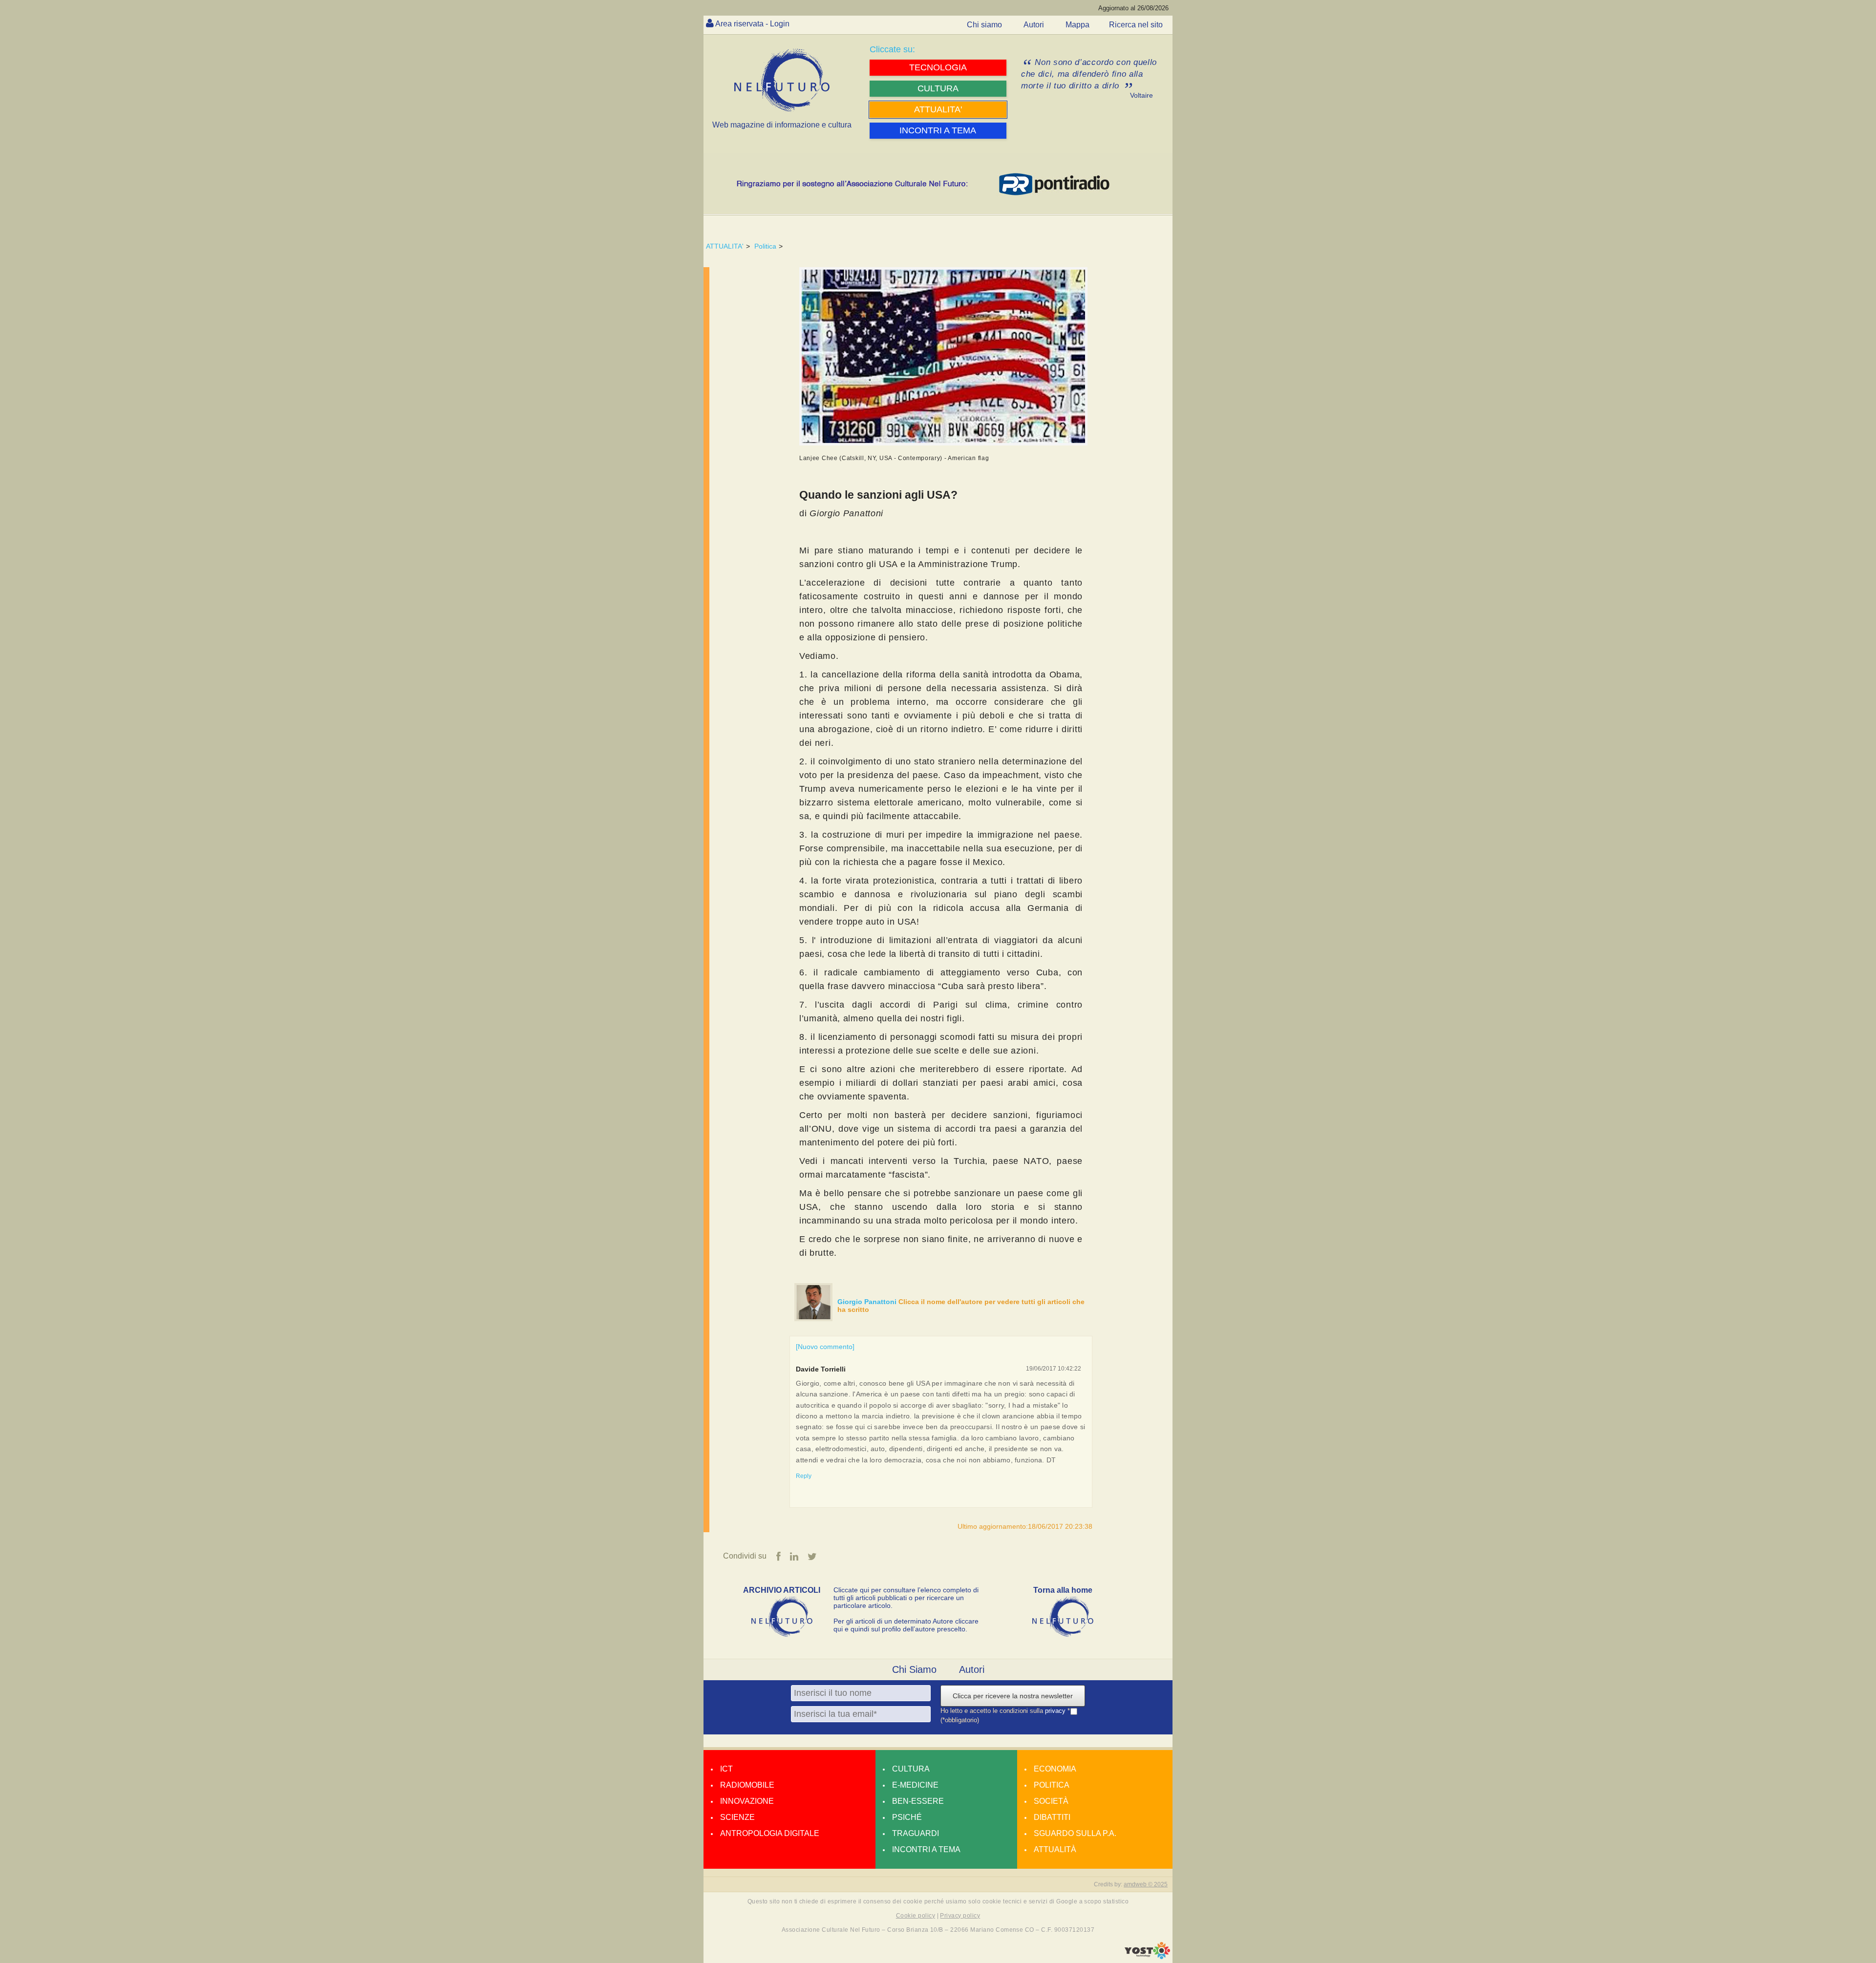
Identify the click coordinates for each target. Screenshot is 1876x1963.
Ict (726, 1769)
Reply (804, 1476)
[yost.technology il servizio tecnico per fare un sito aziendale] (1147, 1957)
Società (1051, 1801)
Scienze (737, 1817)
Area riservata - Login (752, 24)
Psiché (907, 1817)
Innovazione (747, 1801)
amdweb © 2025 (1146, 1884)
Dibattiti (1052, 1817)
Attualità (1055, 1849)
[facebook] (778, 1557)
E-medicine (915, 1785)
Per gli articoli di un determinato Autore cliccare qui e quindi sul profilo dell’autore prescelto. (906, 1625)
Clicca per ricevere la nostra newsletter (1013, 1696)
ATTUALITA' (725, 246)
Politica (765, 246)
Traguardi (916, 1833)
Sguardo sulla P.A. (1075, 1833)
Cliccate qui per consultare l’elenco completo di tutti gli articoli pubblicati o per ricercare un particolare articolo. (906, 1598)
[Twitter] (812, 1557)
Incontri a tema (926, 1849)
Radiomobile (747, 1785)
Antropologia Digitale (770, 1833)
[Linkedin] (794, 1557)
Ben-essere (918, 1801)
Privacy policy (960, 1916)
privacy (1056, 1711)
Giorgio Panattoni (868, 1302)
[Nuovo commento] (825, 1347)
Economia (1055, 1769)
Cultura (911, 1769)
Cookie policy (916, 1916)
